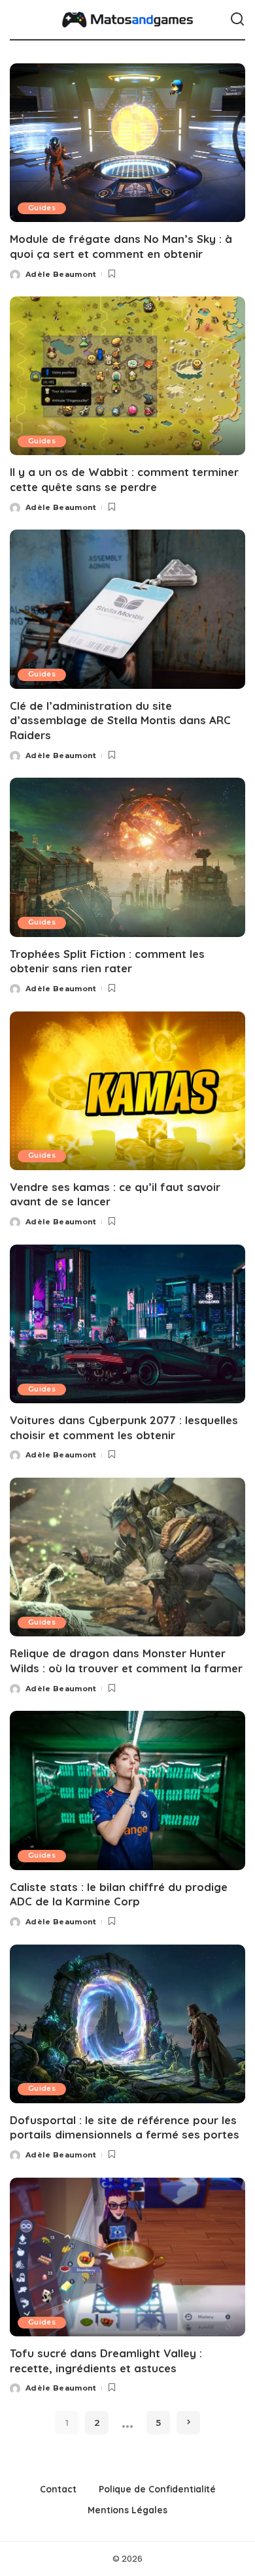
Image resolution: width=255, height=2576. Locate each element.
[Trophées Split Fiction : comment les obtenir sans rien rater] (127, 857)
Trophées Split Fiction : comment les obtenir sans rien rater (107, 961)
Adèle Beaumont (61, 274)
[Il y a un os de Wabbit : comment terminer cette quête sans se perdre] (127, 376)
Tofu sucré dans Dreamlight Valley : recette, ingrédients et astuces (106, 2361)
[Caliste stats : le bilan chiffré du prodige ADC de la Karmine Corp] (127, 1790)
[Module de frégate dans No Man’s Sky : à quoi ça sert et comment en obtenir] (127, 143)
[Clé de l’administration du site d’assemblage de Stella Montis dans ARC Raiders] (127, 609)
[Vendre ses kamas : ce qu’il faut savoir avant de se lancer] (127, 1091)
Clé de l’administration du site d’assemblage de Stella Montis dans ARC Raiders (120, 720)
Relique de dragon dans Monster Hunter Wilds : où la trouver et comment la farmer (126, 1661)
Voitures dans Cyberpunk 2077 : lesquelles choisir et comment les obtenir (124, 1427)
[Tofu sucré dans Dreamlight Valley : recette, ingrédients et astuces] (127, 2257)
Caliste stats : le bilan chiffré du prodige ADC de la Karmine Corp (119, 1894)
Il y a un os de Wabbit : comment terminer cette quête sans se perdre (124, 479)
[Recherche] (237, 20)
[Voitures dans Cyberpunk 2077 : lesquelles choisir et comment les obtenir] (127, 1324)
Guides (42, 208)
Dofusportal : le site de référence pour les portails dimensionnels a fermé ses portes (125, 2127)
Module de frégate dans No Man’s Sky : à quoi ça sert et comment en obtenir (121, 246)
